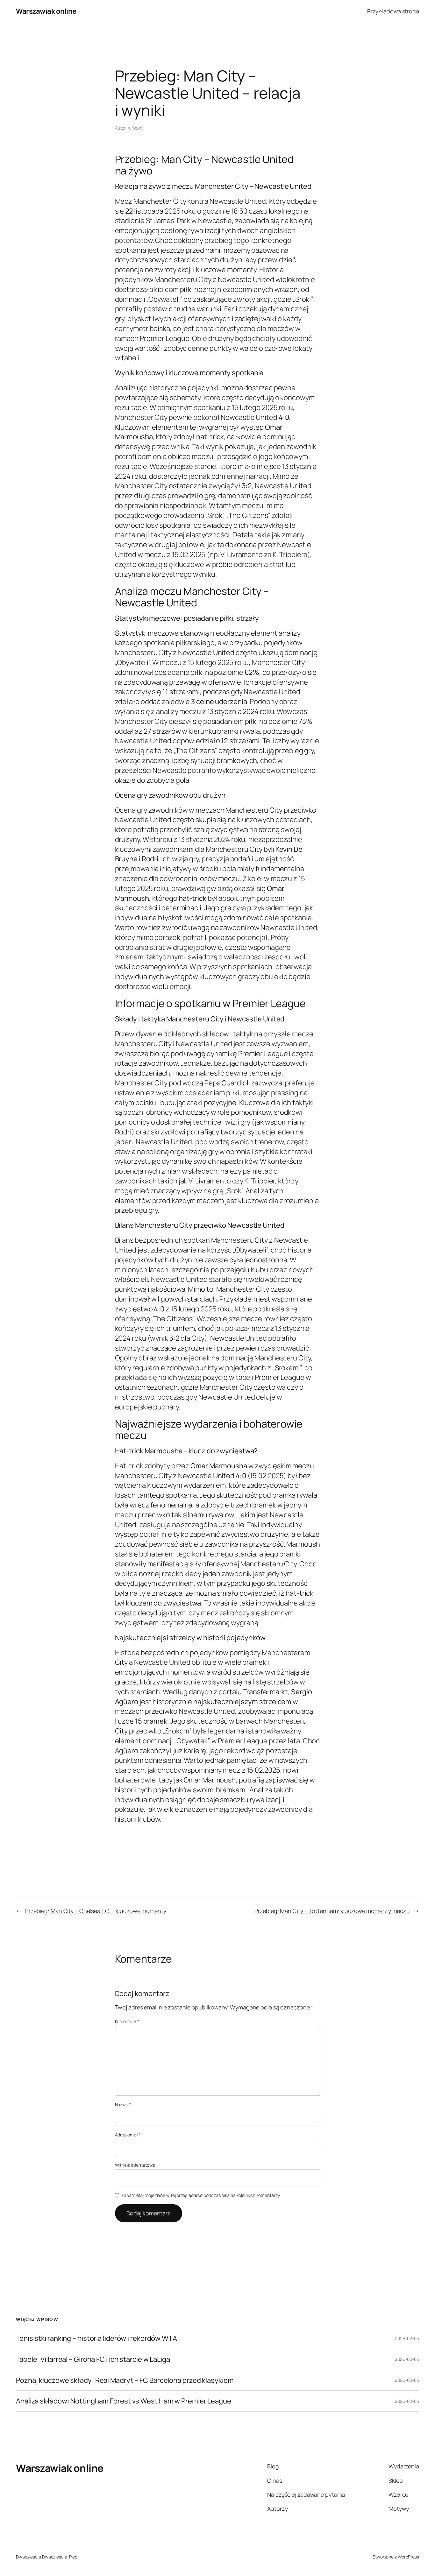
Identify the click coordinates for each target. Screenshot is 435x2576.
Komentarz (127, 2021)
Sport (138, 128)
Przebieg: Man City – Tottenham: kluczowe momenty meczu (332, 1911)
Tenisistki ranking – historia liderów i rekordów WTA (96, 2338)
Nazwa (123, 2104)
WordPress (408, 2557)
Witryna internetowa (135, 2165)
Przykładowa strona (393, 11)
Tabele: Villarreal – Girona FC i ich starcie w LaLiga (93, 2359)
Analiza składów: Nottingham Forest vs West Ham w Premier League (124, 2401)
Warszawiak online (46, 11)
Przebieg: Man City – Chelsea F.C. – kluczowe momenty (96, 1911)
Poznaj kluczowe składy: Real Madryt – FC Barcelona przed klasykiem (125, 2380)
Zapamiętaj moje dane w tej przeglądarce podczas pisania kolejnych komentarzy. (201, 2195)
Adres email (128, 2135)
